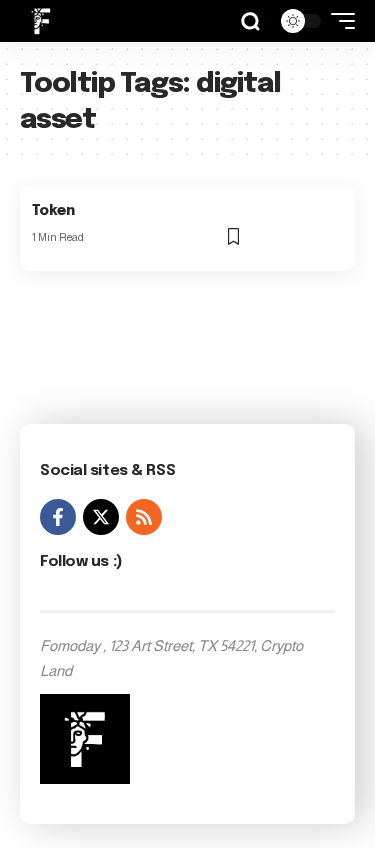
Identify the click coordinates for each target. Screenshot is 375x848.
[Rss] (144, 517)
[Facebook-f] (58, 517)
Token (53, 211)
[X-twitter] (101, 517)
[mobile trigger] (338, 21)
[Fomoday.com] (41, 21)
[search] (250, 21)
